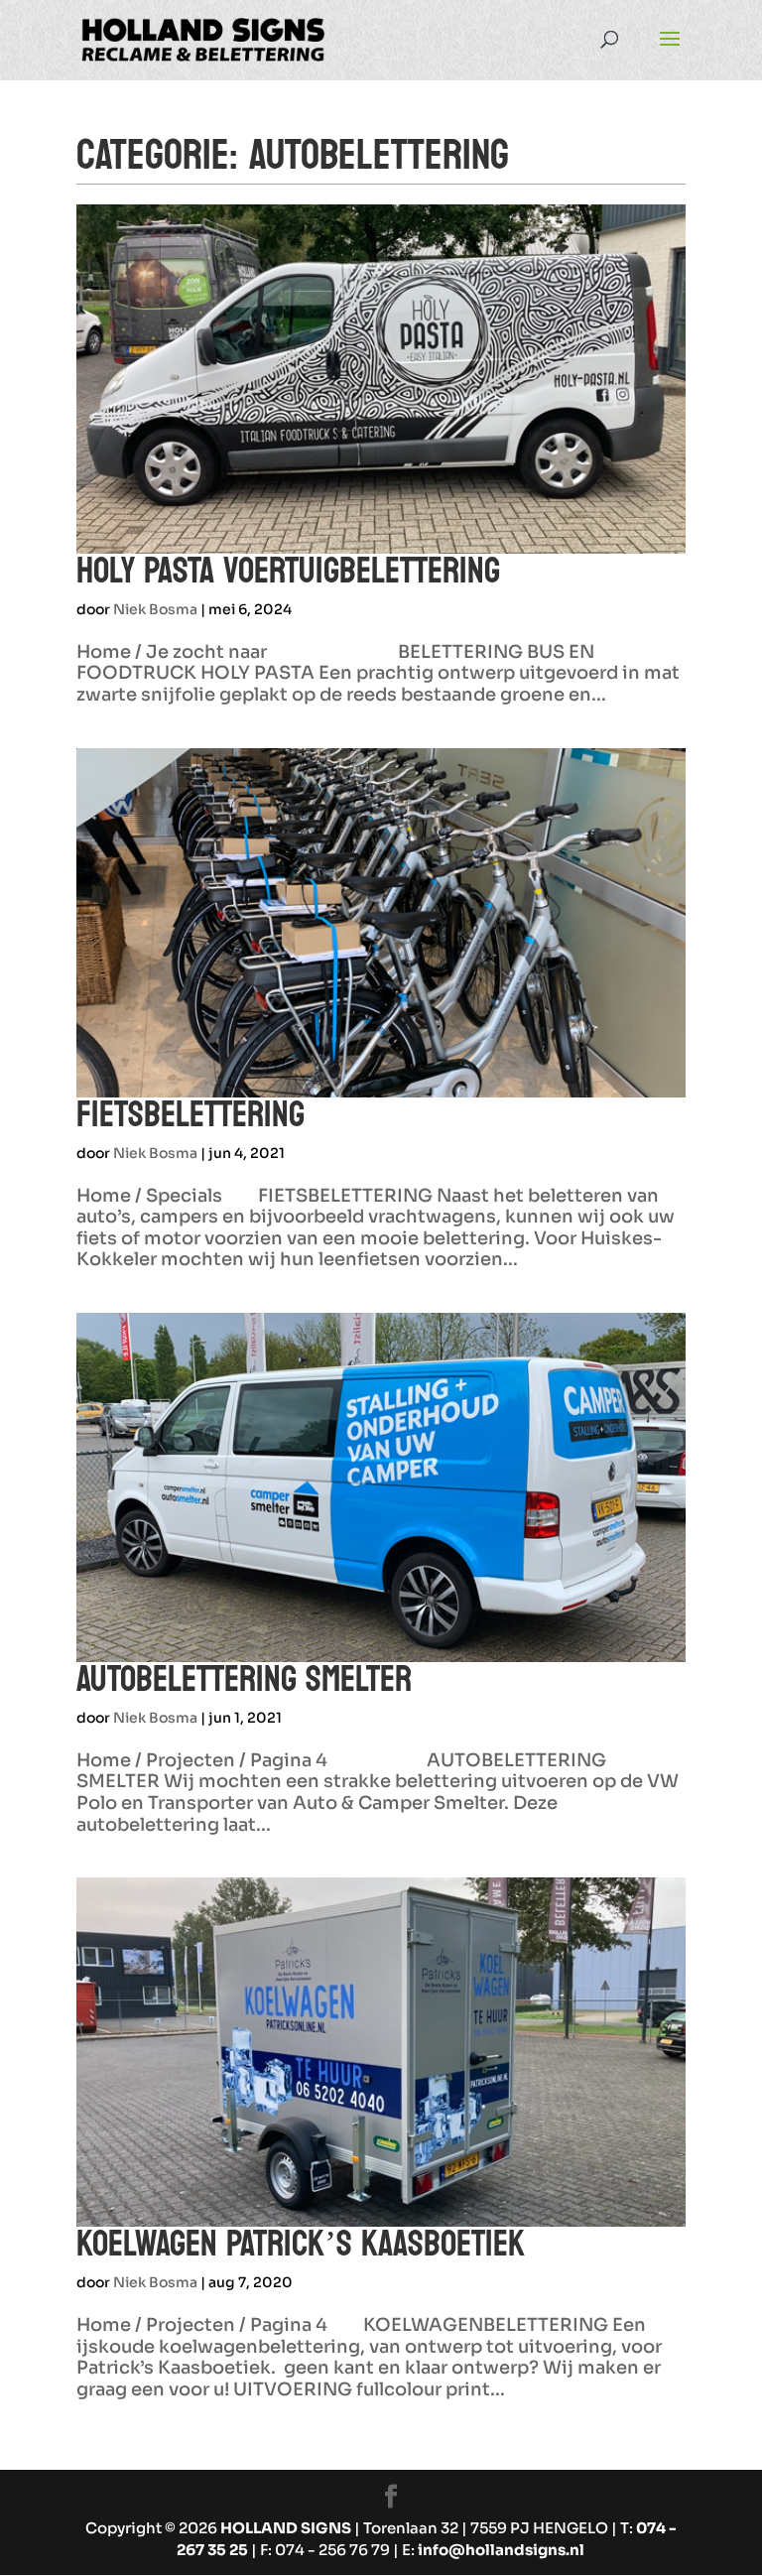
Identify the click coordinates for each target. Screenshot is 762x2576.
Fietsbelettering (190, 1115)
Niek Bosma (155, 609)
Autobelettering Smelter (244, 1679)
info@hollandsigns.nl (501, 2550)
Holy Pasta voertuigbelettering (288, 571)
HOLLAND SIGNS (286, 2528)
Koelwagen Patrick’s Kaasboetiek (301, 2244)
